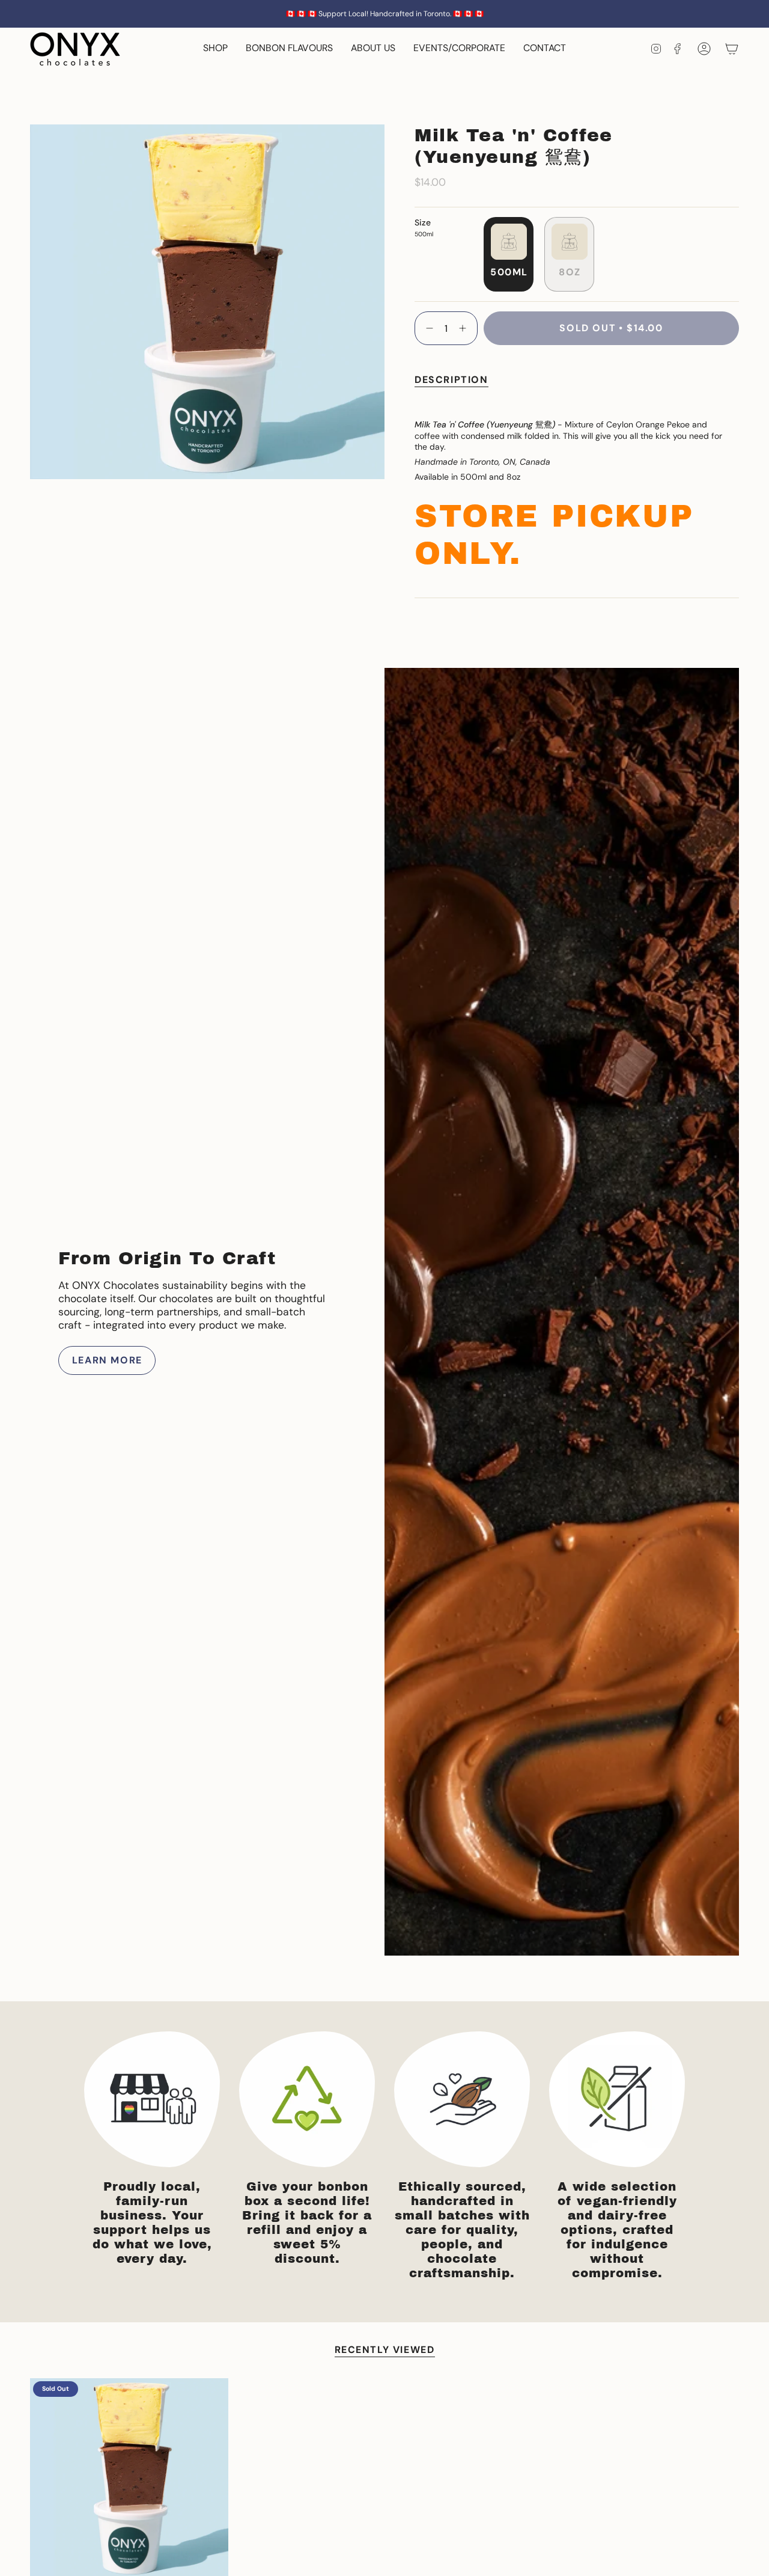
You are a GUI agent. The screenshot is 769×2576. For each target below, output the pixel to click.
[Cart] (732, 49)
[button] (215, 49)
